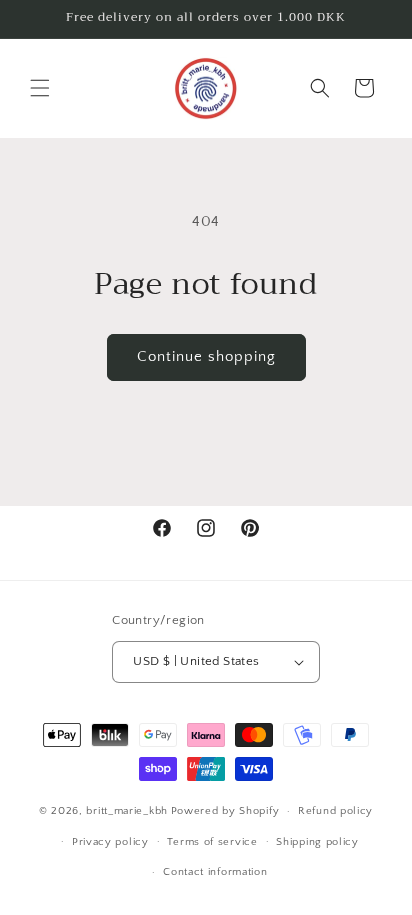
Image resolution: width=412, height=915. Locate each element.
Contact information (215, 872)
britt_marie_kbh (127, 811)
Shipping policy (317, 842)
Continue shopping (206, 356)
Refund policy (335, 811)
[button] (40, 88)
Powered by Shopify (225, 811)
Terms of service (212, 842)
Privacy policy (110, 842)
